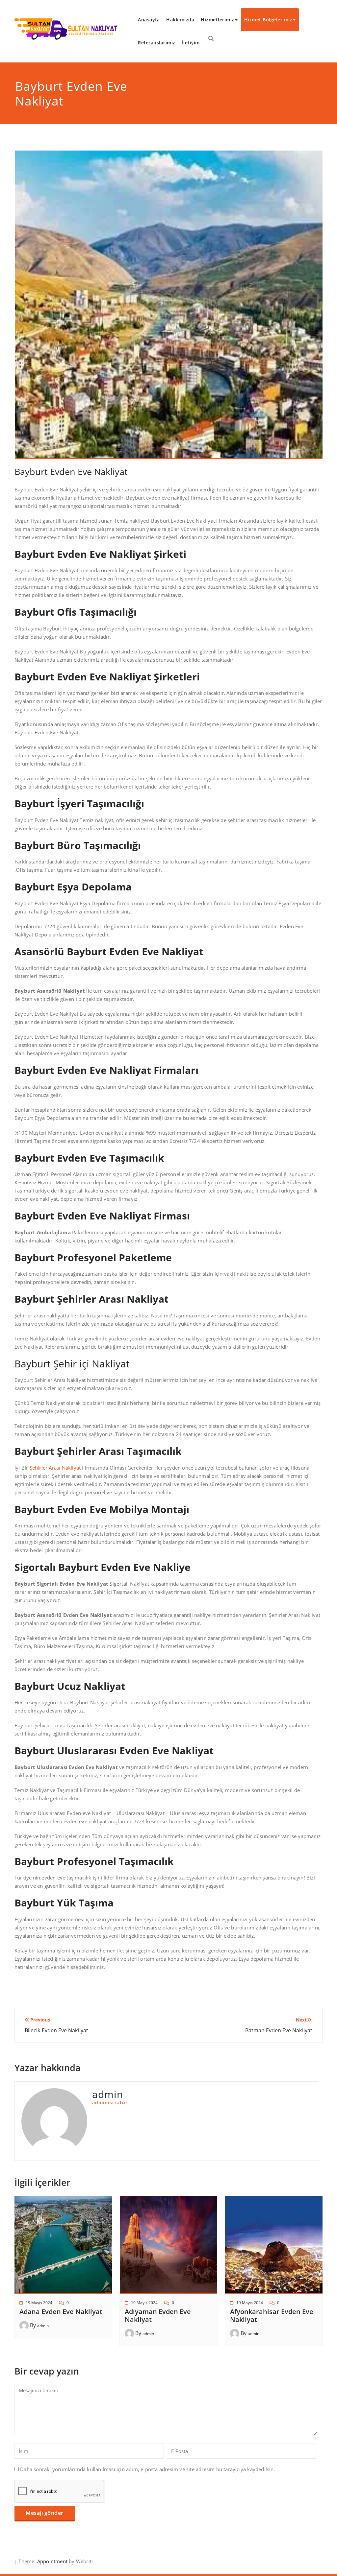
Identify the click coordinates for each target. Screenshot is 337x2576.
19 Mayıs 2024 (39, 2303)
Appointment (52, 2561)
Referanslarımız (157, 43)
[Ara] (211, 38)
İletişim (191, 43)
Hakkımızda (180, 20)
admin (43, 2326)
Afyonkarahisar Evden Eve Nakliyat (272, 2316)
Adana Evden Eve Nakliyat (61, 2312)
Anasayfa (149, 20)
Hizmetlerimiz (218, 20)
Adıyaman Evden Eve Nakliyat (158, 2316)
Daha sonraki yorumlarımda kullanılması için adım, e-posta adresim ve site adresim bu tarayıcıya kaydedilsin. (148, 2469)
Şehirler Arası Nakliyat (55, 1468)
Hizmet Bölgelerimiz (268, 20)
